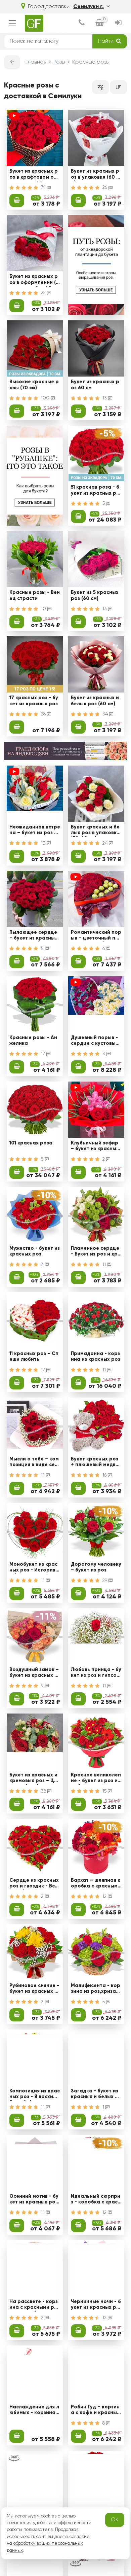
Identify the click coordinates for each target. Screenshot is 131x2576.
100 (46, 398)
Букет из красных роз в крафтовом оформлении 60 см (34, 175)
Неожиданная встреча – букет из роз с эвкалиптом (35, 831)
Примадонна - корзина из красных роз (96, 1357)
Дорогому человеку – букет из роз (96, 1567)
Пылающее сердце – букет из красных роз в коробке (33, 936)
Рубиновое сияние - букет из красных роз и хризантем (34, 1989)
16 (105, 1475)
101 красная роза (31, 1143)
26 (105, 187)
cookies (49, 2516)
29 (105, 1581)
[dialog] (82, 23)
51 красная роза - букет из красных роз (95, 491)
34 (106, 714)
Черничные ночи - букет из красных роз (96, 2305)
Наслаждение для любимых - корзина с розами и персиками (34, 2411)
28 (44, 714)
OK (115, 2520)
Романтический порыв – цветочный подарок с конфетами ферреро (96, 936)
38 (44, 1791)
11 (105, 1265)
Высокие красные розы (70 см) (34, 385)
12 (44, 1370)
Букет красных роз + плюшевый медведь (95, 1463)
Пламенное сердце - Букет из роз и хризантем (96, 1252)
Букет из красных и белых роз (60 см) (95, 701)
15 (105, 1791)
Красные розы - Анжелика (33, 1041)
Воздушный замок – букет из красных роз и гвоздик (34, 1673)
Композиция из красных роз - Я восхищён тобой (35, 2095)
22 (44, 293)
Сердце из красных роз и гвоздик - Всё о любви (34, 1884)
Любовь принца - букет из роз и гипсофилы (96, 1673)
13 (105, 398)
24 (106, 843)
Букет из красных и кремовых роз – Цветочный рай (35, 1779)
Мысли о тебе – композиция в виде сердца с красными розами (34, 1463)
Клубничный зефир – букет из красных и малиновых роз (95, 1147)
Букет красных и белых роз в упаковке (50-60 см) (95, 831)
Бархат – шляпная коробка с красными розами (96, 1884)
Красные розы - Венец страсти (35, 595)
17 (44, 1054)
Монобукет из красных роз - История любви (35, 1568)
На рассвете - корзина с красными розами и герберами (35, 2305)
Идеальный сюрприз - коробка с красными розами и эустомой (96, 2200)
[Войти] (118, 23)
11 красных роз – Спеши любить (34, 1357)
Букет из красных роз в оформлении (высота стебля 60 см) (34, 280)
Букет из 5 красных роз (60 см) (95, 595)
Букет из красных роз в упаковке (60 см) (95, 175)
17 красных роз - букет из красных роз (34, 701)
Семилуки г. (89, 7)
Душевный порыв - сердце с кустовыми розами (95, 1042)
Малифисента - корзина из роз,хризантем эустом (96, 1989)
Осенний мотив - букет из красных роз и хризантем (34, 2200)
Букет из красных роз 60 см (95, 385)
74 (44, 187)
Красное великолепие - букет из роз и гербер (96, 1779)
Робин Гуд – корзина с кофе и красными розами (96, 2411)
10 (44, 609)
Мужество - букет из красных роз (35, 1251)
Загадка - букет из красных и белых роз (96, 2095)
